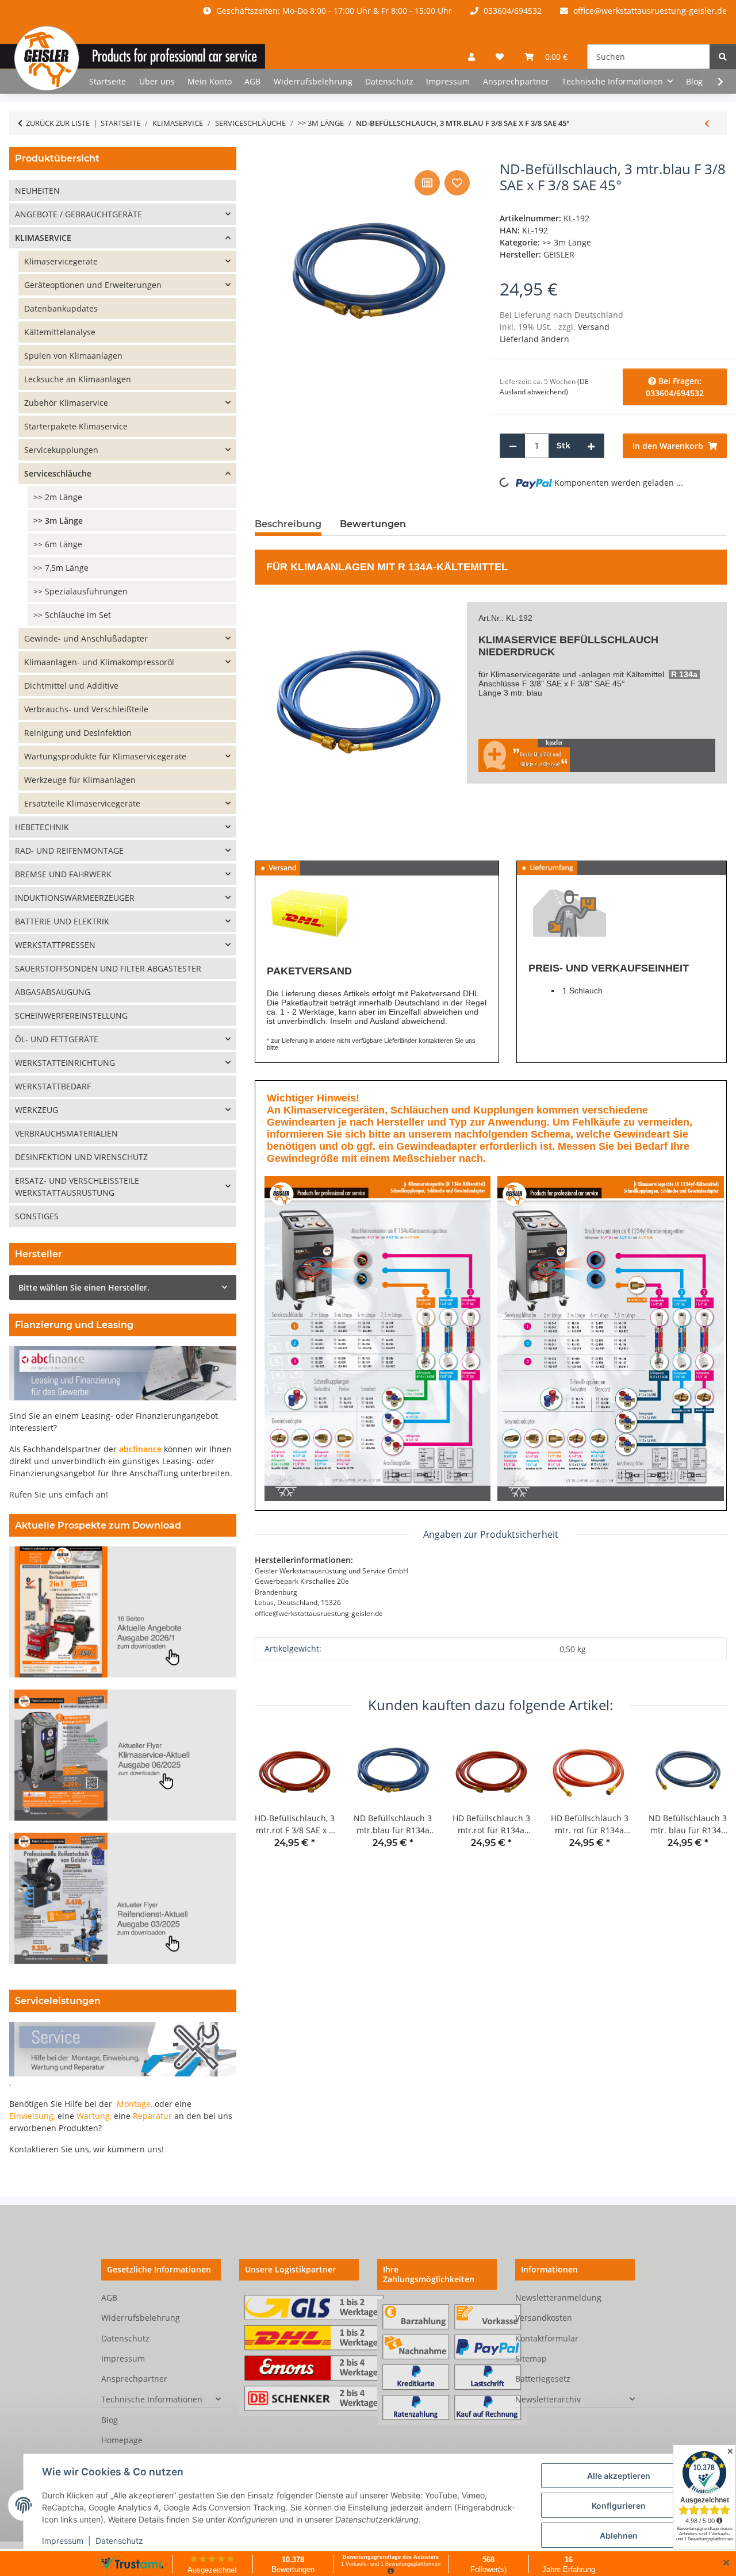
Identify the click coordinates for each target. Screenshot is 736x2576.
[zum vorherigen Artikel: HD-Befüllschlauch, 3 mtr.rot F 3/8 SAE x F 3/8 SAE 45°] (707, 123)
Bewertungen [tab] (373, 524)
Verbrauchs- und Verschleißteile (86, 709)
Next (708, 1798)
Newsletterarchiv (548, 2399)
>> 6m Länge (58, 544)
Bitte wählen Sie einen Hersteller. (84, 1287)
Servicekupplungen (61, 450)
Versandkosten (544, 2318)
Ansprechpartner (516, 81)
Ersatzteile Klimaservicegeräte (82, 803)
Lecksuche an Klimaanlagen (78, 379)
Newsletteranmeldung (558, 2297)
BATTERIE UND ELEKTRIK (62, 921)
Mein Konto (210, 81)
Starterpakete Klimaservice (76, 426)
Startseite (108, 81)
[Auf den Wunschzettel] (457, 183)
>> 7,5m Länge (61, 568)
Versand (594, 327)
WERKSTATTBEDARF (53, 1086)
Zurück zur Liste (58, 123)
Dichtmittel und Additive (71, 686)
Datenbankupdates (61, 308)
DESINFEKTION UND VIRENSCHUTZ (81, 1157)
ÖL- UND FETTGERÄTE (57, 1039)
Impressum (63, 2541)
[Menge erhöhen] (591, 446)
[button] (471, 57)
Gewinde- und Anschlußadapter (86, 638)
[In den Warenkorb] (264, 155)
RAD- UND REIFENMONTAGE (69, 851)
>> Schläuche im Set (72, 615)
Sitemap (531, 2358)
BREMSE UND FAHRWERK (63, 874)
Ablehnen (619, 2535)
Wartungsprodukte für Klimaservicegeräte (105, 756)
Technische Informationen (152, 2399)
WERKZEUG (37, 1110)
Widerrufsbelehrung (313, 81)
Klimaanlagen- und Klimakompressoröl (99, 662)
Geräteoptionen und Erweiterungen (93, 285)
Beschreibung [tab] (288, 524)
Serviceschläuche (58, 473)
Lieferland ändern (534, 339)
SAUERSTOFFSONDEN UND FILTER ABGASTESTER (108, 968)
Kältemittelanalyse (60, 332)
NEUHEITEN (37, 191)
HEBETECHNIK (42, 827)
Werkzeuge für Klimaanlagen (80, 780)
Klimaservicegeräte (525, 674)
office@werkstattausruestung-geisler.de (649, 11)
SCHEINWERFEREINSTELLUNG (71, 1016)
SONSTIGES (37, 1216)
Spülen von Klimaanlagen (73, 356)
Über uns (157, 81)
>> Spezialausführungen (80, 591)
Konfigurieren (619, 2506)
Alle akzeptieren (619, 2476)
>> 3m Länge (567, 242)
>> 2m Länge (58, 497)
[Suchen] (723, 57)
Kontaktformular (547, 2338)
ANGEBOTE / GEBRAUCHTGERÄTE (78, 214)
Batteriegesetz (543, 2379)
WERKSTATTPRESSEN (55, 945)
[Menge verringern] (513, 446)
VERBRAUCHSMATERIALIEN (66, 1133)
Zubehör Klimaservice (66, 403)
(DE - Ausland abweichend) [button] (546, 387)
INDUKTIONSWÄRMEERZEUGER (75, 898)
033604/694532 (511, 11)
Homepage (122, 2440)
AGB (252, 81)
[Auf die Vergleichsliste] (427, 183)
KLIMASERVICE (517, 640)
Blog (694, 81)
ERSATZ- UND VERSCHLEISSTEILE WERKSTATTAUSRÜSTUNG (77, 1187)
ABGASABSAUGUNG (53, 992)
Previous (273, 1798)
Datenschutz (119, 2541)
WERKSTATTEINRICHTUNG (65, 1063)
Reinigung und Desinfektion (78, 733)
